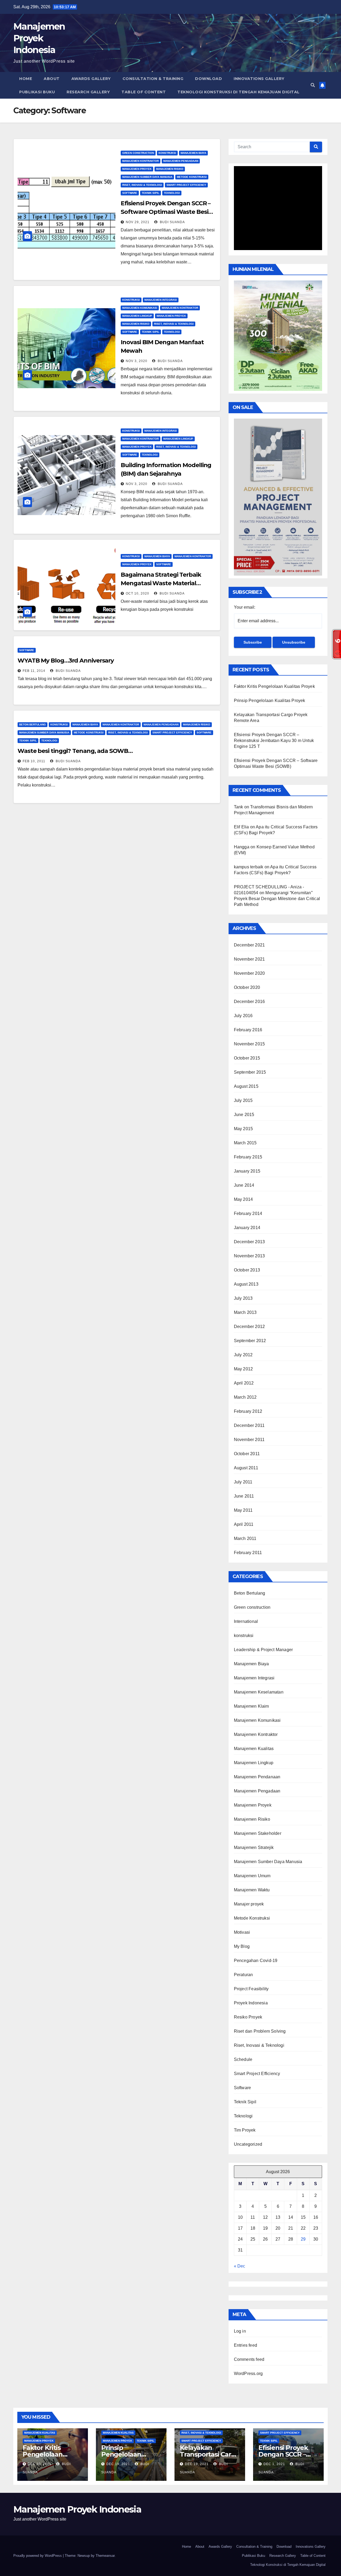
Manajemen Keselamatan (259, 1692)
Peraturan (243, 1975)
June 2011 (244, 1496)
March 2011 (245, 1538)
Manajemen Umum (252, 1876)
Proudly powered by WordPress (38, 2556)
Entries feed (245, 2345)
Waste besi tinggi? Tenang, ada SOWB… (75, 751)
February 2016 (248, 1030)
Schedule (243, 2059)
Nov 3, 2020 (137, 361)
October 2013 (247, 1270)
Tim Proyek (245, 2130)
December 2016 (249, 1002)
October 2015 (247, 1058)
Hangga (242, 847)
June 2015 (244, 1115)
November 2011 (249, 1440)
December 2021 (249, 945)
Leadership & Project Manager (263, 1650)
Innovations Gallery (259, 79)
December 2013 (249, 1242)
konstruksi (167, 153)
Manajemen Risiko (170, 169)
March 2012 (245, 1397)
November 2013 (249, 1256)
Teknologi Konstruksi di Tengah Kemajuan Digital (239, 92)
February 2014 (248, 1213)
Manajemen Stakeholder (258, 1833)
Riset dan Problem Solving (260, 2031)
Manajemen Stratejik (254, 1847)
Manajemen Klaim (251, 1706)
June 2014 (244, 1185)
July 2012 (243, 1355)
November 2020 (249, 973)
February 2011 (248, 1553)
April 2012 (244, 1383)
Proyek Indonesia (251, 2003)
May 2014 (243, 1199)
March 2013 (245, 1312)
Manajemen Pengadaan (181, 161)
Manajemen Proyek (137, 169)
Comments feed (249, 2359)
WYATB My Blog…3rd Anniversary (66, 661)
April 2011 (244, 1524)
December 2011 (249, 1425)
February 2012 (248, 1411)
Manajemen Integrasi (161, 300)
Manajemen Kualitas (254, 1749)
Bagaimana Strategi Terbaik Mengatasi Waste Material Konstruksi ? (161, 583)
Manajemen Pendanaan (257, 1777)
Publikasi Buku (37, 92)
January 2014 (247, 1228)
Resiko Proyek (248, 2017)
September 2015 (250, 1072)
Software (130, 193)
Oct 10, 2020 (137, 593)
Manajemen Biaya (193, 153)
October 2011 (247, 1454)
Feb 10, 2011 (34, 761)
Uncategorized (248, 2144)
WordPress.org (248, 2374)
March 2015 (245, 1143)
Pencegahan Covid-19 (256, 1961)
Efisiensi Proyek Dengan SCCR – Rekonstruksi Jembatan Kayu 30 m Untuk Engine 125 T (274, 741)
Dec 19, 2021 (40, 2464)
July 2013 (243, 1298)
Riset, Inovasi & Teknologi (142, 185)
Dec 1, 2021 (274, 2464)
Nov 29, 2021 (138, 222)
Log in (240, 2331)
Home (26, 79)
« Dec (239, 2266)
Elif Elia (241, 827)
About (52, 79)
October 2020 (247, 987)
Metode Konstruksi (192, 177)
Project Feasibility (251, 1989)
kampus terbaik (249, 867)
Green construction (138, 153)
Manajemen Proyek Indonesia (39, 38)
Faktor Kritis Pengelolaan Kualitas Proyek (274, 686)
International (246, 1621)
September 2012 (250, 1341)
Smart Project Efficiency (186, 185)
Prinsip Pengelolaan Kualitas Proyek (270, 701)
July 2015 (243, 1100)
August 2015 (246, 1086)
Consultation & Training (153, 79)
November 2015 (249, 1044)
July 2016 (243, 1016)
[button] (313, 85)
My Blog (242, 1946)
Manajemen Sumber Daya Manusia (147, 177)
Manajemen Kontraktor (141, 161)
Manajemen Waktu (252, 1890)
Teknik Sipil (151, 193)
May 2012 (243, 1369)
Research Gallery (88, 92)
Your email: (245, 607)
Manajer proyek (249, 1904)
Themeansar (105, 2556)
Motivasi (242, 1932)
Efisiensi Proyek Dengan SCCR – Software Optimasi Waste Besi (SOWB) (166, 212)
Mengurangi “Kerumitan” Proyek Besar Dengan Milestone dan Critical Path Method (277, 899)
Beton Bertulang (33, 725)
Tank (239, 807)
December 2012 (249, 1327)
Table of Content (144, 92)
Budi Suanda (172, 222)
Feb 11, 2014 (34, 671)
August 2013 (246, 1284)
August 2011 (246, 1468)
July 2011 (243, 1482)
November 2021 (249, 959)
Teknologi (172, 193)
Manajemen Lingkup (137, 316)
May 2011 (243, 1510)
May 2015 (243, 1129)
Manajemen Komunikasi (140, 308)
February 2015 (248, 1157)
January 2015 (247, 1171)
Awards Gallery (91, 79)
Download (208, 79)
